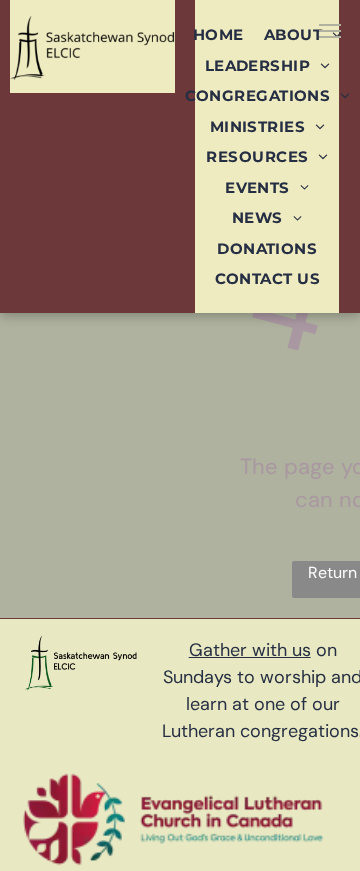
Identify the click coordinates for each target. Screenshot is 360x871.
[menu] (330, 31)
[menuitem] (218, 34)
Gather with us (250, 650)
